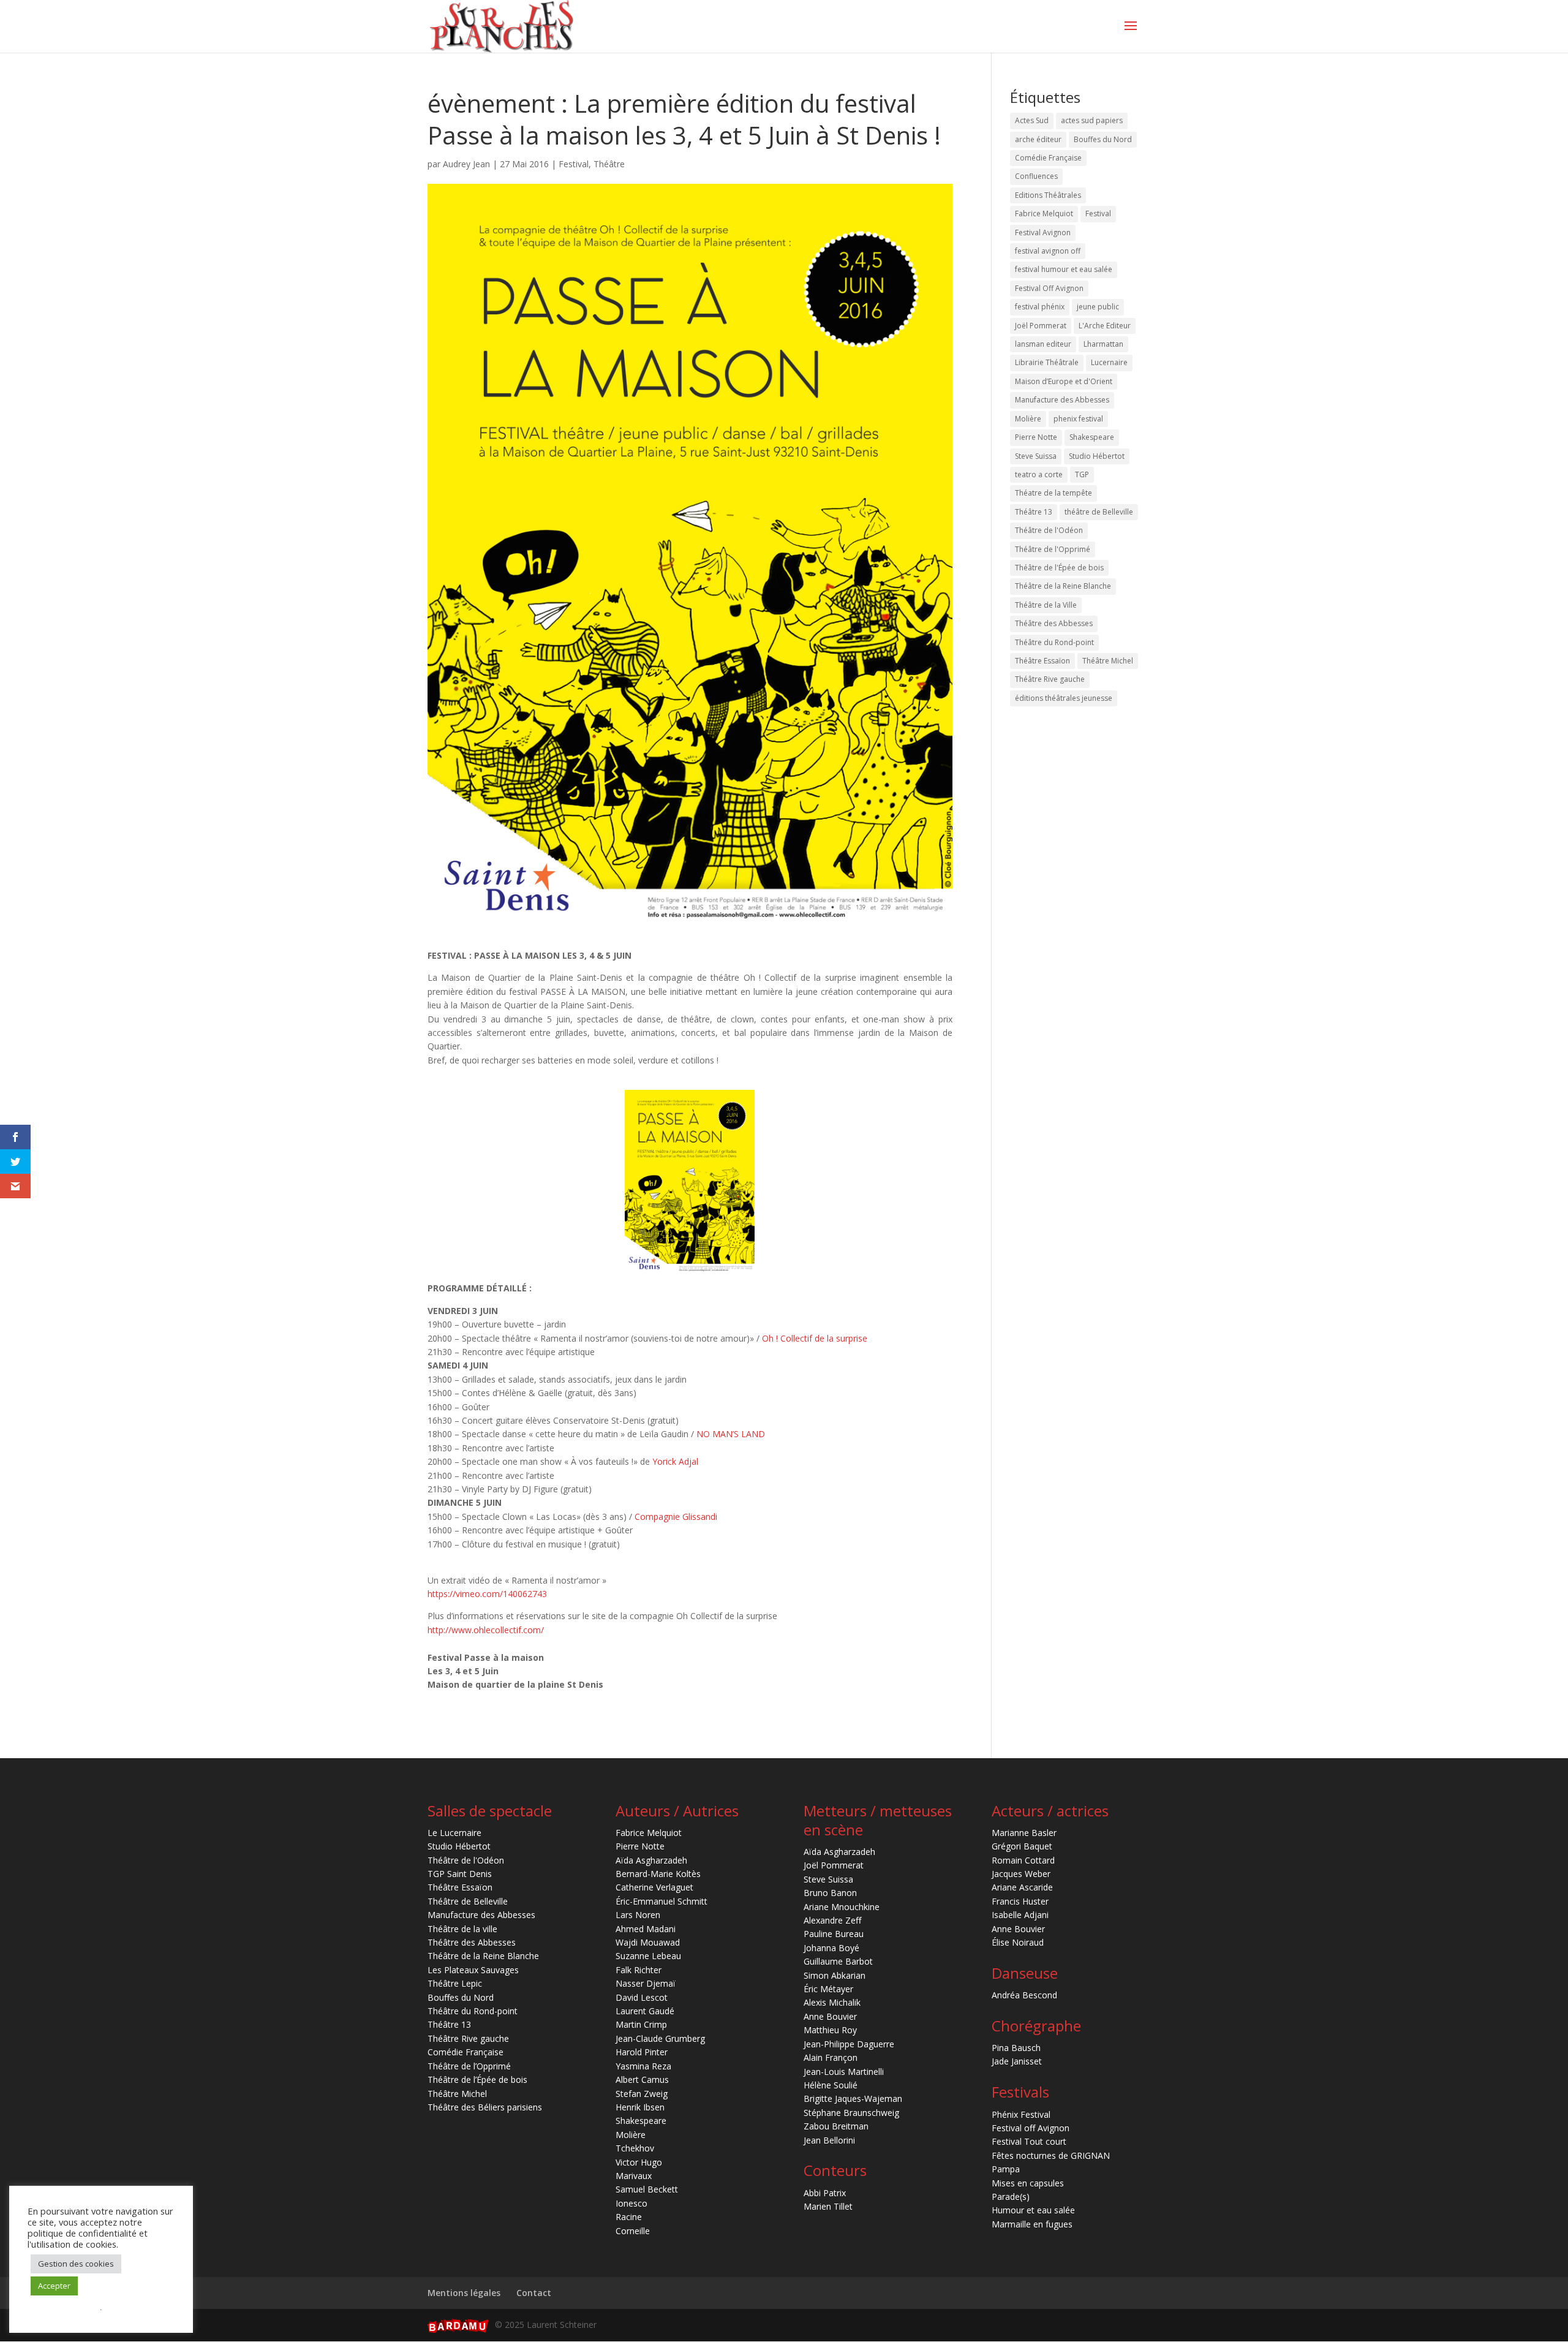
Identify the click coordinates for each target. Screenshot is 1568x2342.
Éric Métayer (828, 1989)
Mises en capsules (1028, 2183)
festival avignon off (1048, 251)
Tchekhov (635, 2148)
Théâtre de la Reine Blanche (1063, 586)
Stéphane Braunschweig (851, 2113)
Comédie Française (1048, 158)
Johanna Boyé (831, 1948)
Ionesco (631, 2203)
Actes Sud (1032, 120)
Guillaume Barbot (838, 1961)
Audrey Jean (466, 164)
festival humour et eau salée (1064, 269)
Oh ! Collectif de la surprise (815, 1338)
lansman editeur (1043, 344)
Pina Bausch (1016, 2048)
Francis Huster (1020, 1901)
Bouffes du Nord (1103, 139)
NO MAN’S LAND (731, 1434)
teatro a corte (1039, 474)
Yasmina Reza (643, 2066)
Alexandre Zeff (832, 1920)
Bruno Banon (830, 1893)
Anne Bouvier (830, 2016)
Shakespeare (1092, 437)
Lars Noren (638, 1915)
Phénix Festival (1021, 2114)
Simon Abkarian (835, 1975)
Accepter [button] (54, 2286)
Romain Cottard (1023, 1860)
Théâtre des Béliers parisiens (485, 2107)
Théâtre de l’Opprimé (469, 2066)
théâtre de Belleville (1099, 512)
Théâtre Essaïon (1042, 661)
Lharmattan (1103, 344)
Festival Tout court (1029, 2141)
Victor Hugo (639, 2162)
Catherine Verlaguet (654, 1887)
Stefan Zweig (642, 2094)
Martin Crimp (641, 2024)
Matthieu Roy (830, 2030)
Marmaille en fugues (1032, 2224)
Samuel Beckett (647, 2189)
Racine (629, 2217)
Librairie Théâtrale (1047, 362)
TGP (1082, 474)
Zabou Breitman (836, 2126)
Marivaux (634, 2176)
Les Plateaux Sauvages (473, 1970)
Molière (1028, 419)
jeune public (1098, 307)
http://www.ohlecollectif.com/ (486, 1630)
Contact (534, 2293)
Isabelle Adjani (1020, 1915)
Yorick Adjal (675, 1461)
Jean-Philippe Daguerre (849, 2044)
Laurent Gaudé (645, 2011)
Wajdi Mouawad (648, 1942)
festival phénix (1040, 307)
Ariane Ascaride (1022, 1887)
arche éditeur (1038, 139)
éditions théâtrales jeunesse (1064, 698)
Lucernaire (1109, 362)
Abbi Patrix (825, 2193)
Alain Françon (831, 2057)
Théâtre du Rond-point (1054, 642)
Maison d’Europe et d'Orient (1064, 381)
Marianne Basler (1024, 1833)
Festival (574, 164)
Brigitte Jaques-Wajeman (853, 2098)
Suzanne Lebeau (648, 1956)
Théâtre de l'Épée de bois (1059, 568)
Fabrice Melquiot (1044, 213)
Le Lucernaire (454, 1833)
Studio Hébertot (1097, 456)
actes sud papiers (1092, 120)
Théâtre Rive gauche (1050, 679)
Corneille (633, 2231)
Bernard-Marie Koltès (658, 1874)
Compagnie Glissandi (676, 1517)
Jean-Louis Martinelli (844, 2072)
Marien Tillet (828, 2206)
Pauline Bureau (834, 1934)
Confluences (1036, 176)
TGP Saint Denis (460, 1874)
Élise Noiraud (1018, 1942)
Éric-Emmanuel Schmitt (661, 1901)
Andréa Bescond (1024, 1995)
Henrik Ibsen (640, 2107)
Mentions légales (464, 2293)
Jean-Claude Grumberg (660, 2038)
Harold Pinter (642, 2052)
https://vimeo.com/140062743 (487, 1594)
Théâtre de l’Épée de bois (477, 2079)
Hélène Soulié (831, 2085)
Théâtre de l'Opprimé (1053, 549)
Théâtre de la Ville (1046, 605)
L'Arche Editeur (1105, 326)
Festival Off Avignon (1049, 288)
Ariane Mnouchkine (842, 1907)
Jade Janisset (1017, 2061)
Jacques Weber (1021, 1874)
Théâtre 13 (1034, 512)
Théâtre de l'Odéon (1049, 530)
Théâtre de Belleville (468, 1901)
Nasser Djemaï (646, 1983)
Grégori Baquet (1022, 1846)
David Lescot (642, 1997)
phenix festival (1078, 419)
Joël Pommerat (1041, 326)
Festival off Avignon (1031, 2128)
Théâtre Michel (1108, 661)
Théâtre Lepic (455, 1983)
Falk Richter (639, 1970)
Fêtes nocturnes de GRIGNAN (1051, 2155)
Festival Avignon (1043, 232)
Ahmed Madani (646, 1929)
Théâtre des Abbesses (1054, 623)
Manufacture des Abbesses (1062, 400)
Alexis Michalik (832, 2002)
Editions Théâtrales (1048, 195)
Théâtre (609, 164)
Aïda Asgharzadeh (651, 1860)
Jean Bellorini (829, 2140)
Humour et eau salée (1033, 2210)
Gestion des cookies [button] (76, 2264)
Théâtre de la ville (462, 1929)
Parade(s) (1011, 2197)
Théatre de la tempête (1053, 493)
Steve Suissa (1036, 456)
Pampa (1006, 2169)
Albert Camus (642, 2079)
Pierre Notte (1036, 437)
